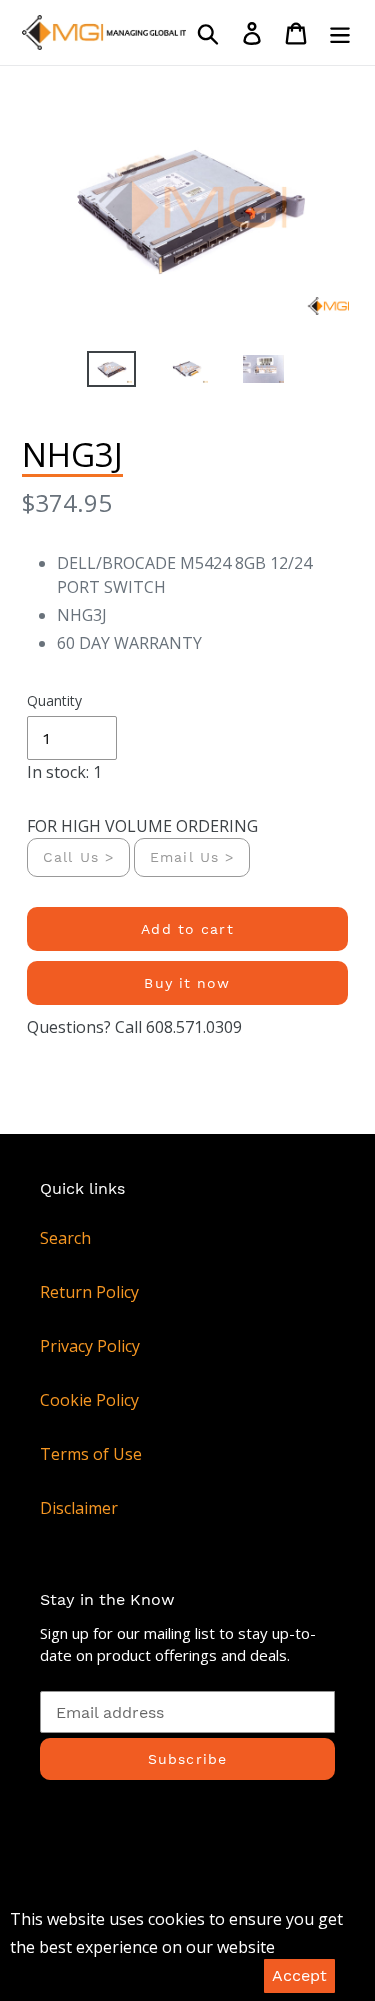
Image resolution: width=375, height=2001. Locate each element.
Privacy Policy (90, 1346)
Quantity (54, 700)
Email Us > (192, 857)
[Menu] (340, 32)
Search (65, 1238)
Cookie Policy (89, 1400)
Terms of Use (91, 1454)
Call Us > (78, 857)
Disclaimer (79, 1508)
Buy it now (187, 983)
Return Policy (89, 1292)
